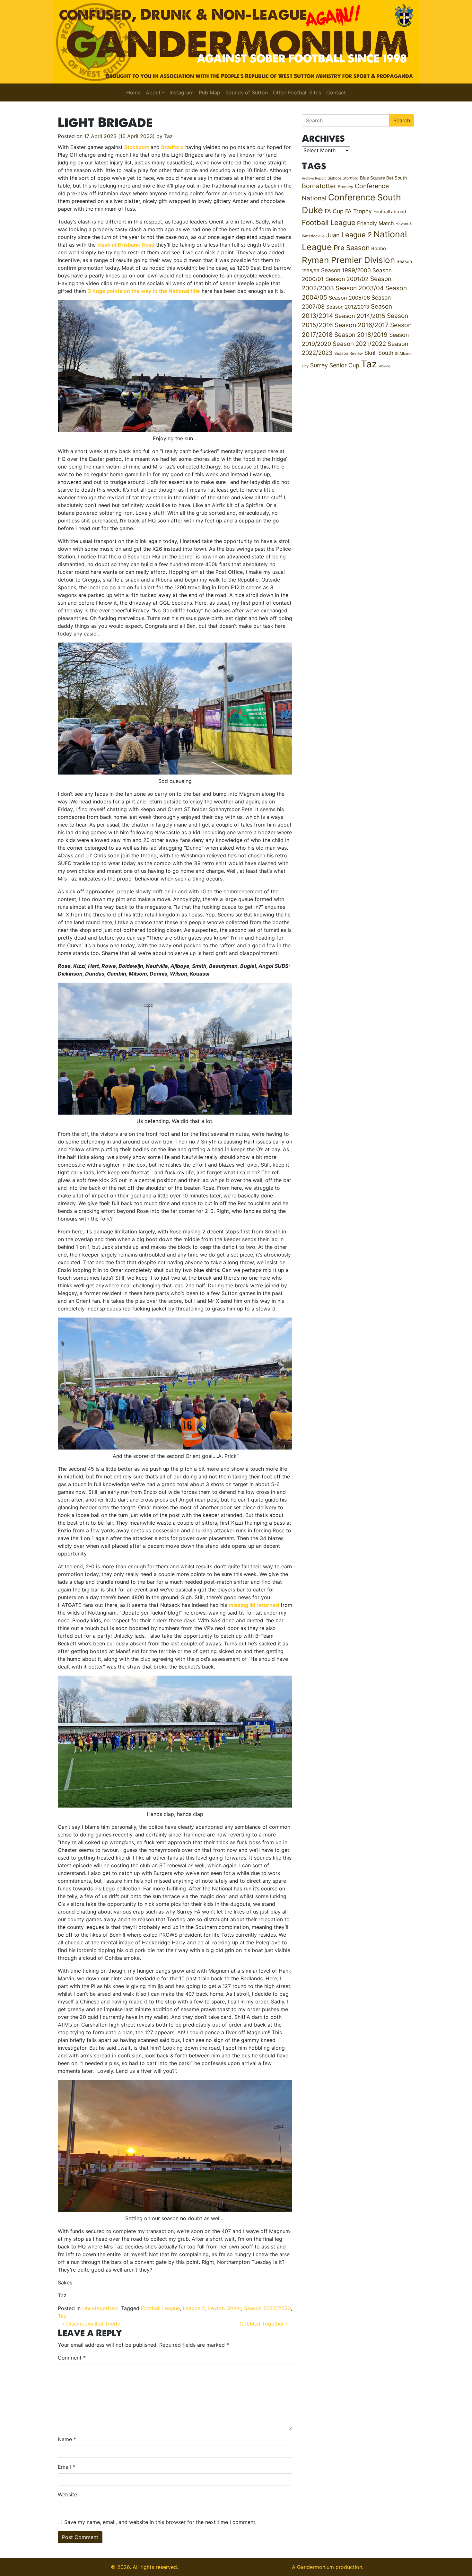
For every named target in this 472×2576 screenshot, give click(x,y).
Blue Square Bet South (383, 178)
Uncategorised (100, 2308)
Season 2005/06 (349, 298)
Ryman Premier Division (348, 260)
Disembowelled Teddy (92, 2324)
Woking (385, 366)
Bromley (345, 187)
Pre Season (352, 248)
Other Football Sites (297, 92)
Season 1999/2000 (346, 270)
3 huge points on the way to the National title (144, 291)
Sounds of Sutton (247, 92)
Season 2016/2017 (362, 325)
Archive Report (314, 178)
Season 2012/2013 (348, 307)
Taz (168, 136)
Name (67, 2439)
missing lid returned (254, 1605)
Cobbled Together (262, 2324)
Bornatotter (319, 186)
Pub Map (210, 92)
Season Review (349, 353)
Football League (160, 2308)
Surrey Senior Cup (335, 365)
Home (133, 92)
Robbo (379, 249)
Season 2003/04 (360, 288)
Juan (333, 235)
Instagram (182, 92)
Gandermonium (315, 2567)
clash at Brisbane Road (126, 245)
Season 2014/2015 (360, 316)
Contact (336, 92)
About (153, 92)
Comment (72, 2358)
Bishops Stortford (343, 178)
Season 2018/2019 (361, 335)
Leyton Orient (225, 2308)
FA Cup (334, 211)
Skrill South (379, 353)
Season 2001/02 (347, 279)
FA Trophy (358, 211)
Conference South (365, 197)
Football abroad (390, 212)
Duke (312, 210)
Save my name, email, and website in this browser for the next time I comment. (160, 2522)
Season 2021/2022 (359, 344)
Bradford (172, 147)
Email (66, 2467)
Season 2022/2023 (267, 2308)
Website (67, 2494)
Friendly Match (376, 223)
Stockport (137, 147)
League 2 (194, 2308)
